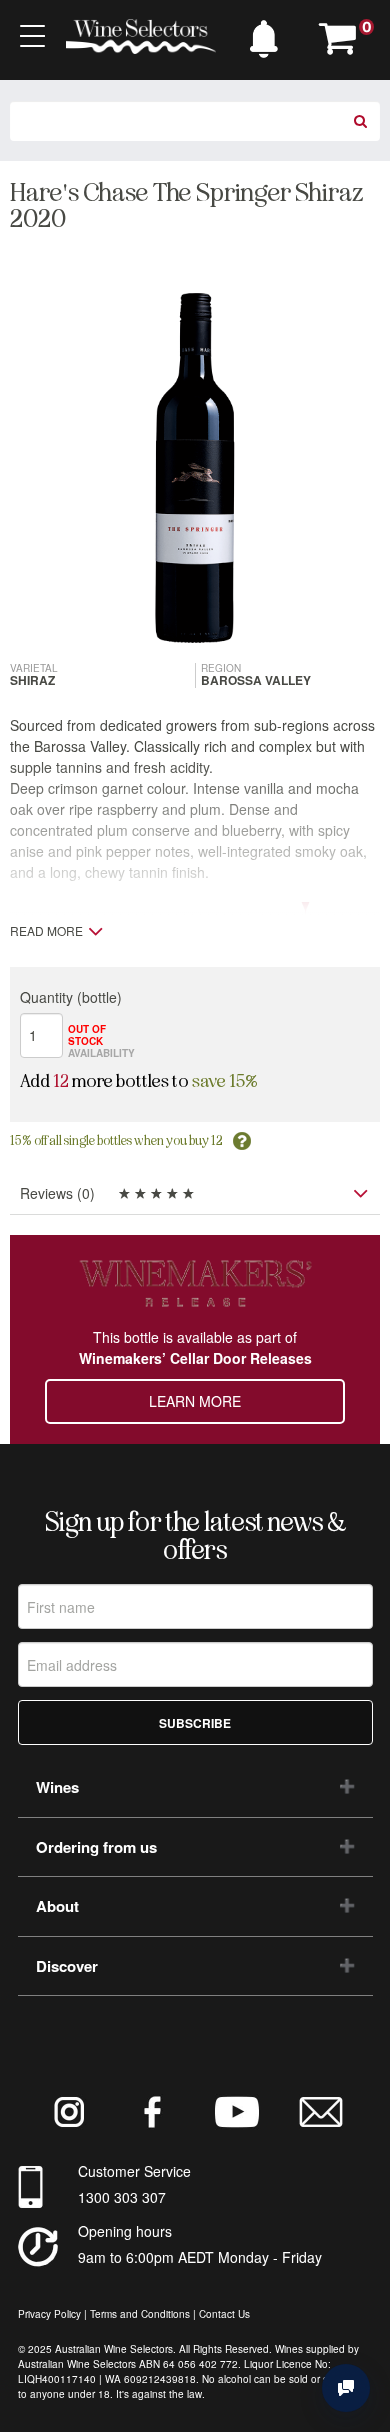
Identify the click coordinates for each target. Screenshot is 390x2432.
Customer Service (134, 2171)
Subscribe (195, 1723)
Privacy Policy (49, 2314)
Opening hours (125, 2231)
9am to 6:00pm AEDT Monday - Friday (200, 2257)
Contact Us (224, 2314)
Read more (46, 931)
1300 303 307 (122, 2197)
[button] (269, 34)
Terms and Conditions (140, 2314)
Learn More (195, 1401)
